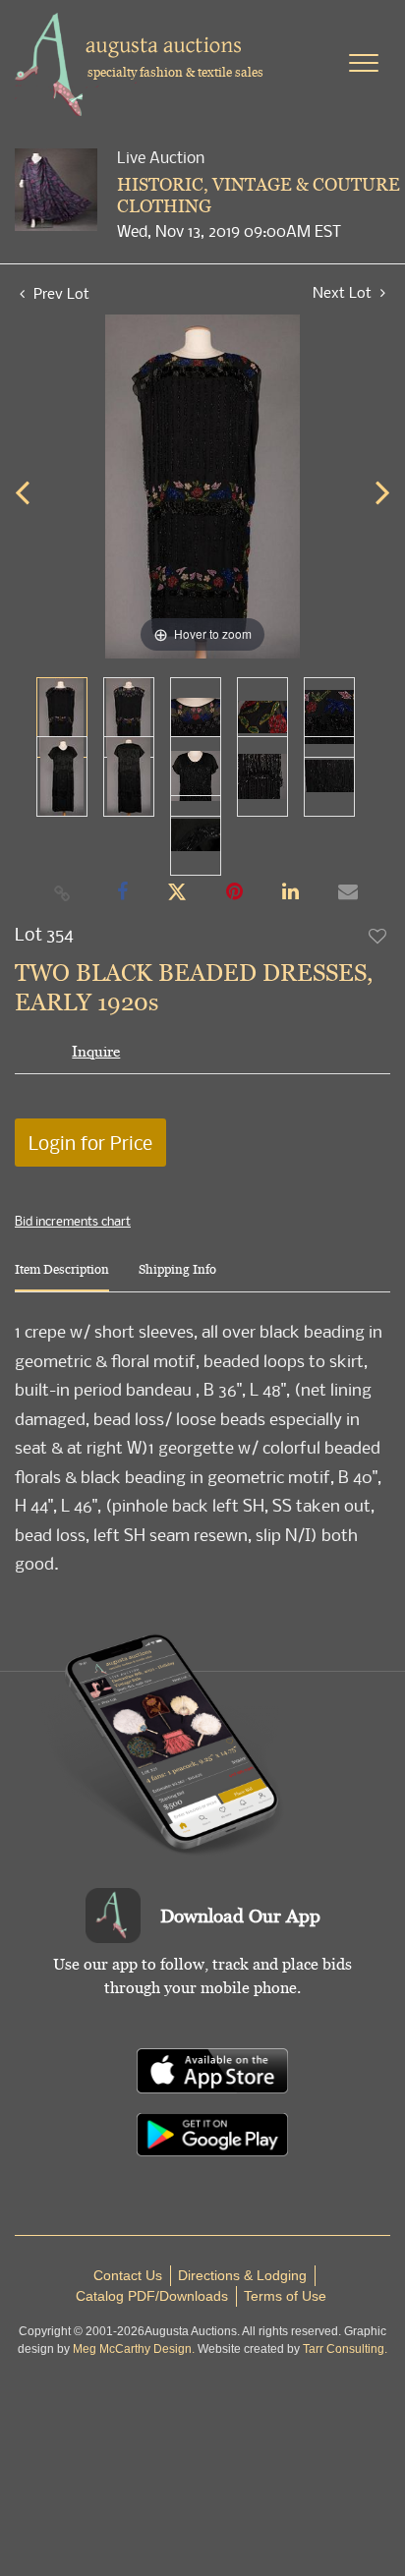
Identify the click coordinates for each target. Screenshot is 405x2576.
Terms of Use (285, 2296)
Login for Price (90, 1143)
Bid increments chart (73, 1221)
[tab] (62, 1277)
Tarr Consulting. (345, 2349)
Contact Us (128, 2275)
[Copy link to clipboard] (63, 892)
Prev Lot (59, 293)
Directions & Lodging (242, 2275)
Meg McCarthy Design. (134, 2349)
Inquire (96, 1051)
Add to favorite (378, 936)
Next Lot (344, 292)
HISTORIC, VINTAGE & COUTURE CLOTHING (259, 195)
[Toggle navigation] (364, 63)
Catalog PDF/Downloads (152, 2296)
